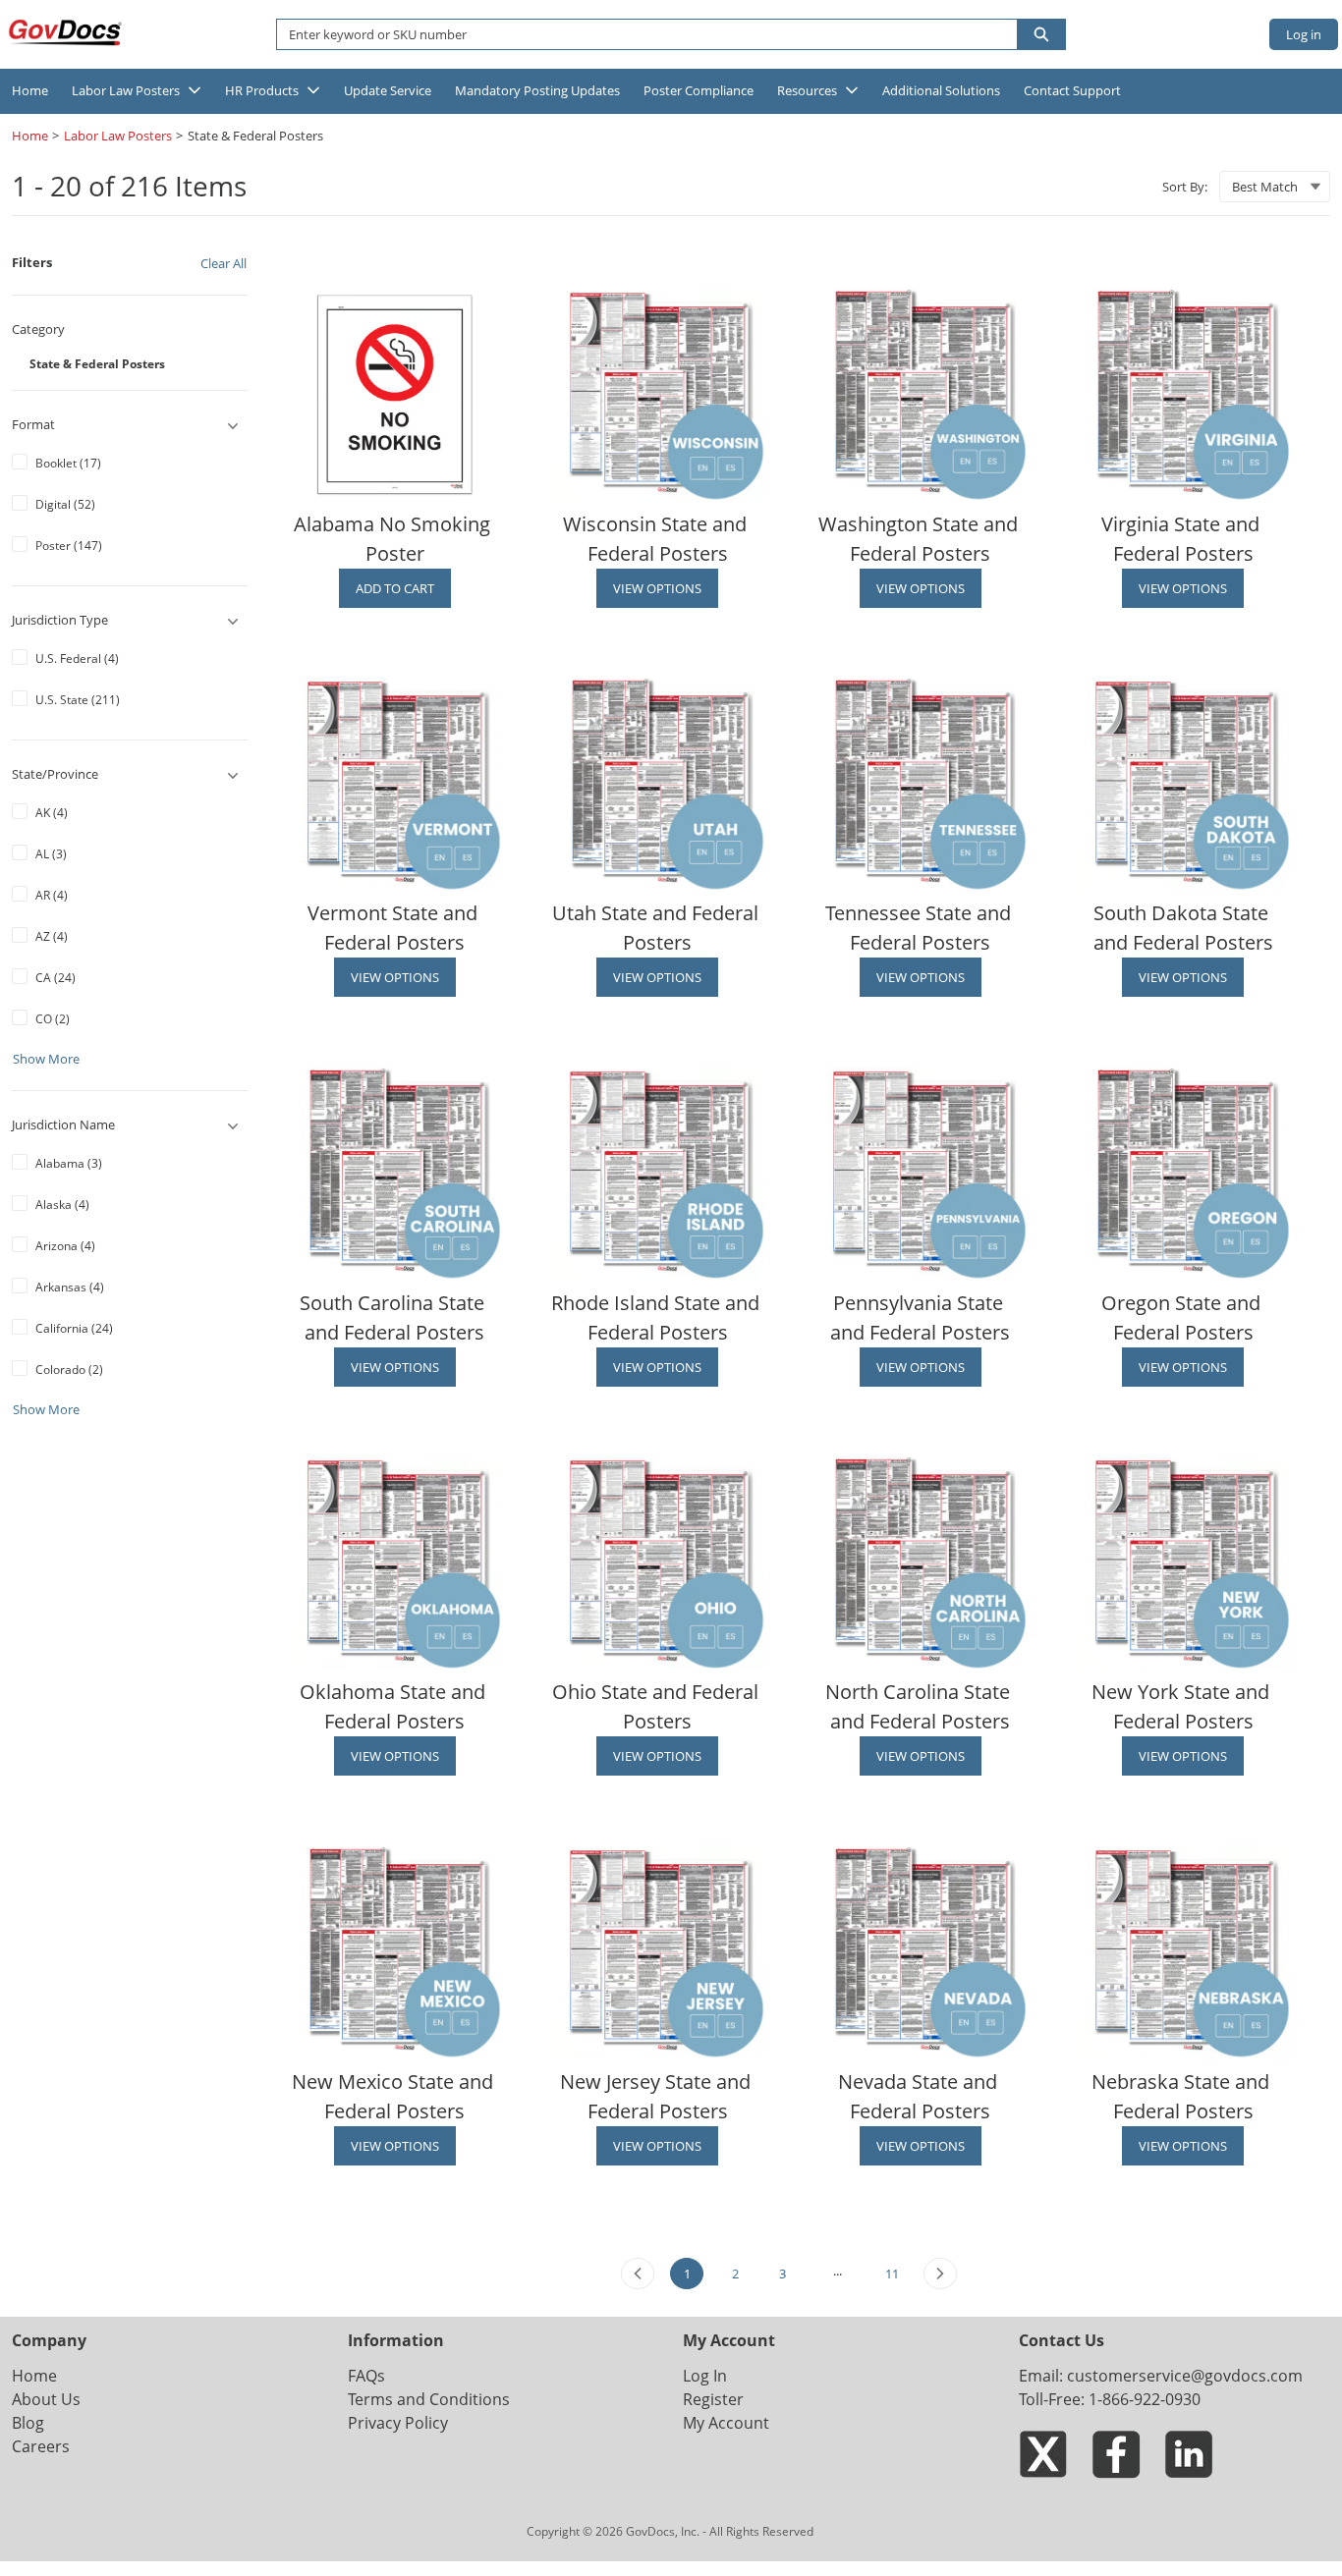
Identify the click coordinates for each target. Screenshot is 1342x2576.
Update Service (388, 90)
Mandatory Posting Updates (537, 90)
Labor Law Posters (126, 90)
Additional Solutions (941, 90)
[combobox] (639, 34)
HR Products (262, 90)
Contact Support (1072, 90)
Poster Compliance (699, 90)
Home (30, 90)
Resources (807, 90)
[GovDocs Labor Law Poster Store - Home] (67, 32)
